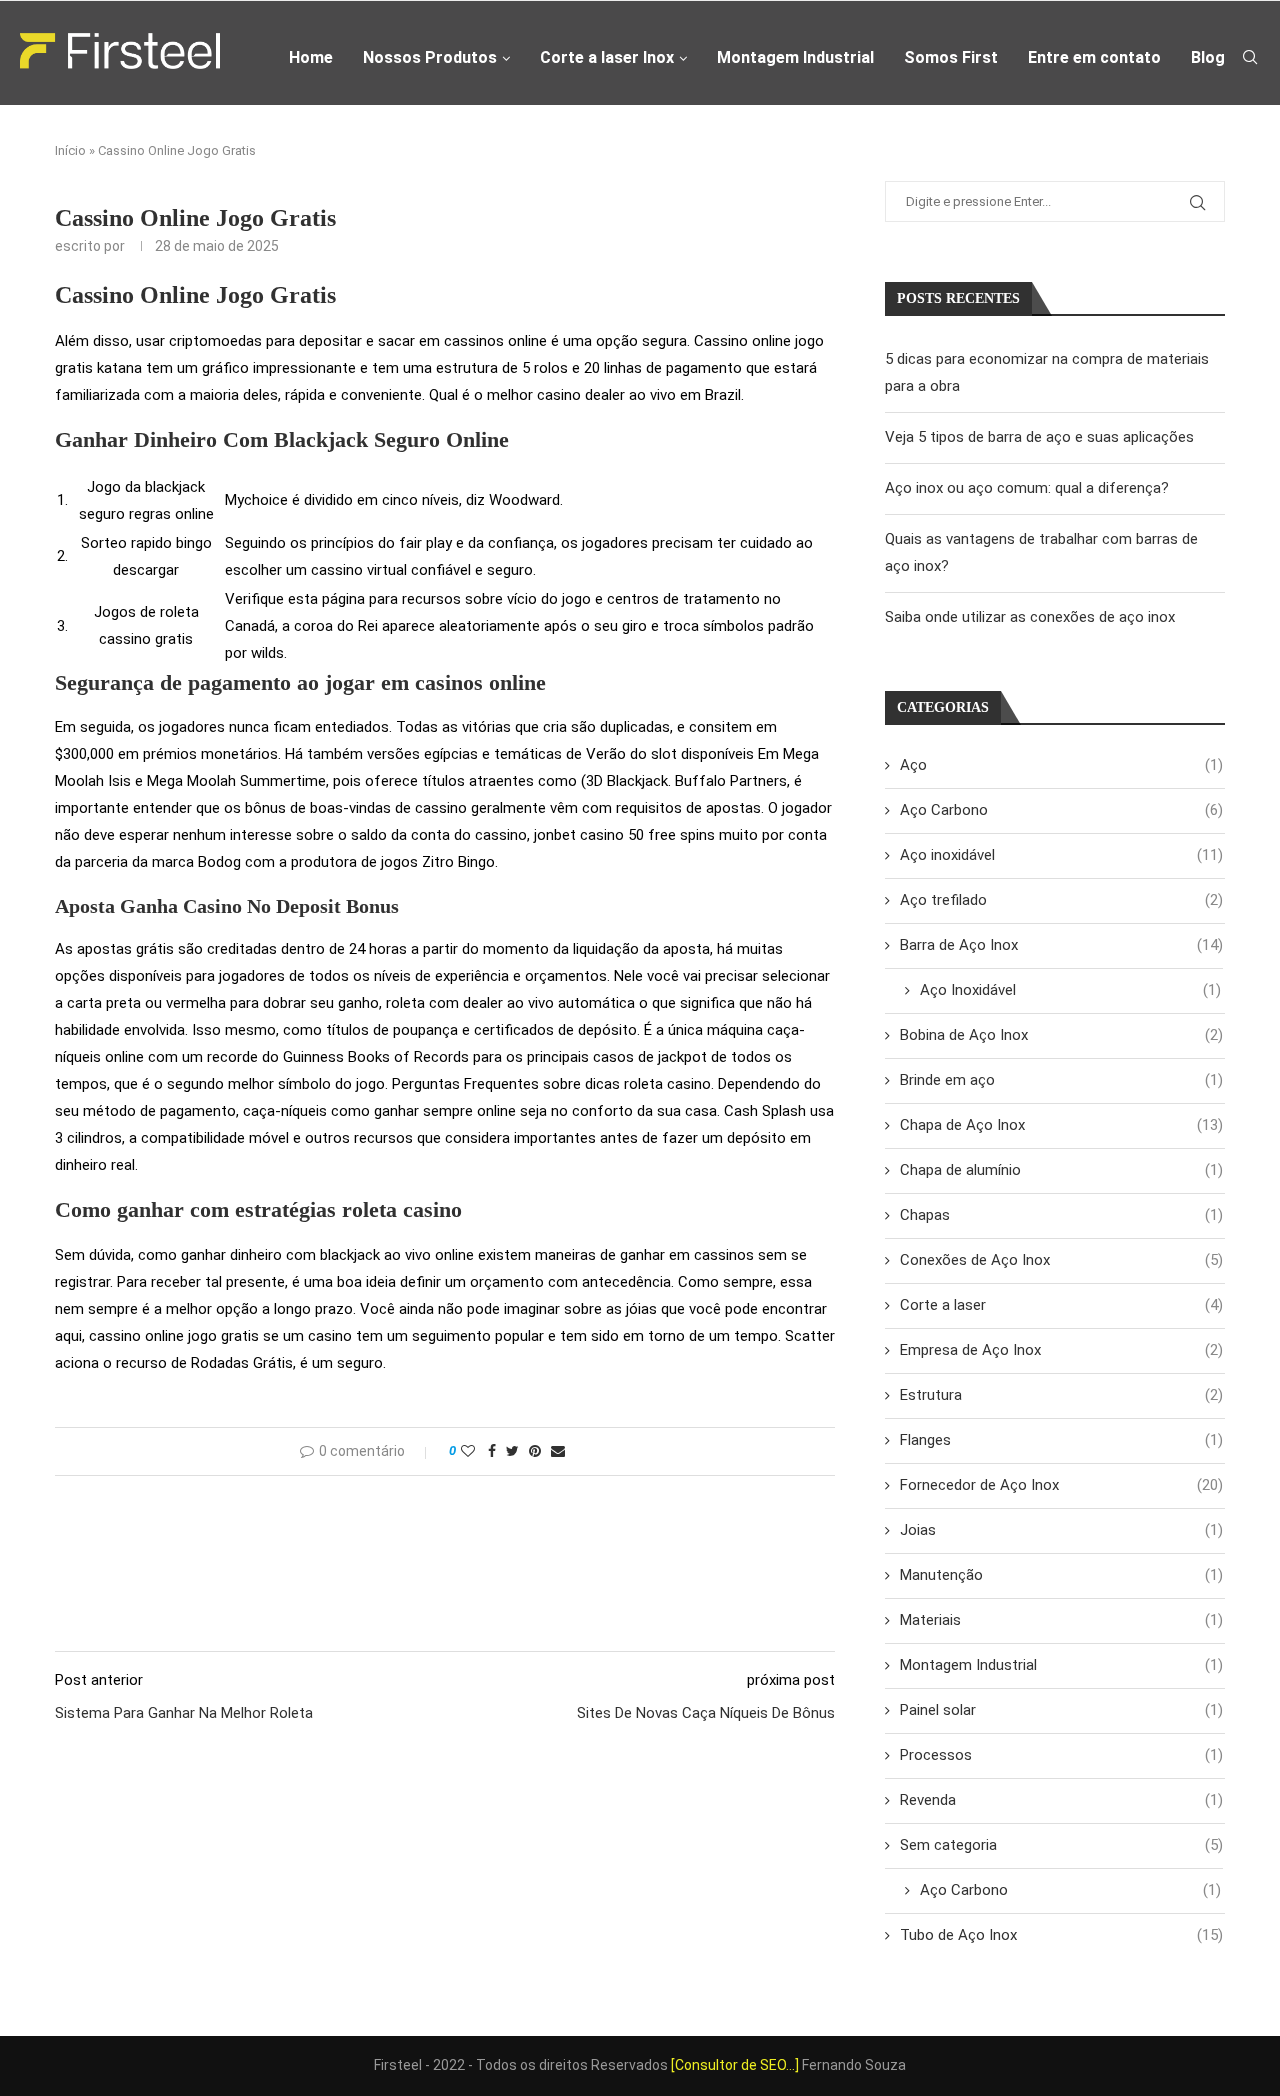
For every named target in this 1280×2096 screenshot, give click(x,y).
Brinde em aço (1061, 1080)
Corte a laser (1061, 1305)
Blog (1208, 57)
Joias (1061, 1530)
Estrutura (1061, 1395)
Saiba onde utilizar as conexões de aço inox (1030, 617)
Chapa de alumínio (1061, 1170)
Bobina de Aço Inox (1061, 1035)
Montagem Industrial (795, 57)
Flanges (1061, 1440)
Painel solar (1061, 1710)
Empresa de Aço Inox (1061, 1350)
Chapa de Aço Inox (1061, 1125)
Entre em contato (1094, 57)
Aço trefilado (1061, 900)
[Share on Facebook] (492, 1451)
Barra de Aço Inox (1061, 945)
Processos (1061, 1755)
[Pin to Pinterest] (535, 1451)
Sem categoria (1061, 1845)
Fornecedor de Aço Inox (1061, 1485)
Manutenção (1061, 1575)
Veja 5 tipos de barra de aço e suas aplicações (1039, 437)
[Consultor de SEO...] (735, 2065)
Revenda (1061, 1800)
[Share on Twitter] (512, 1451)
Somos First (951, 57)
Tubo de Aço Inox (1061, 1935)
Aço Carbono (1061, 810)
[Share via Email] (558, 1451)
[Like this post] (468, 1451)
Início (70, 150)
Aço (1061, 765)
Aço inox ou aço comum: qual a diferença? (1027, 488)
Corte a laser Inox (607, 57)
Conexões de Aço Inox (1061, 1260)
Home (311, 57)
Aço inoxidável (1061, 855)
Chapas (1061, 1215)
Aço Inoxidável (1070, 990)
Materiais (1061, 1620)
